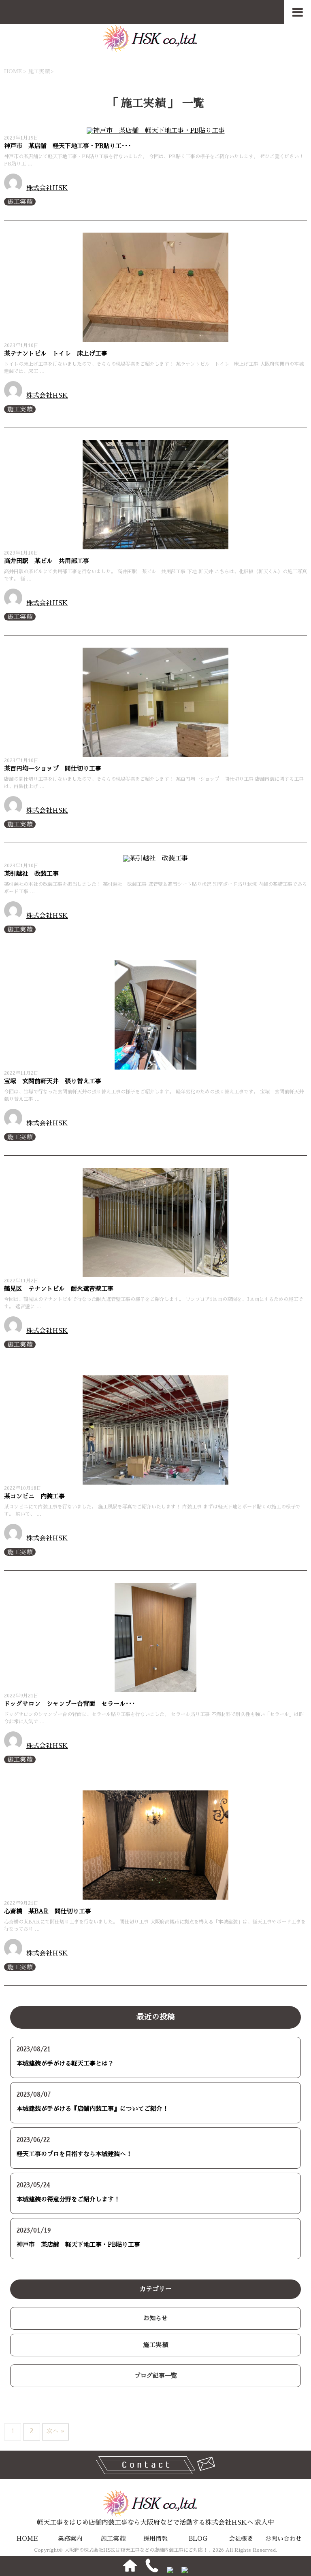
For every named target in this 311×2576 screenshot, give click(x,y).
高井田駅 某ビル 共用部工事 (47, 561)
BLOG (198, 2539)
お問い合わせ (283, 2539)
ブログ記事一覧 (156, 2376)
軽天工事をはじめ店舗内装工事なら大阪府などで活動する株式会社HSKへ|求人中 (155, 2523)
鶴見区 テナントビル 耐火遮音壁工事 (59, 1289)
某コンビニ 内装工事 (34, 1496)
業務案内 (70, 2539)
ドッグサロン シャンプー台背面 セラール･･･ (70, 1704)
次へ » (55, 2431)
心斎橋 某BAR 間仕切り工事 (48, 1911)
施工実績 (20, 202)
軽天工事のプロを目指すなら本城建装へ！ (74, 2154)
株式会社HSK (47, 188)
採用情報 (155, 2539)
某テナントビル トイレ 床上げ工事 (56, 353)
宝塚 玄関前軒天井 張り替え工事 (53, 1081)
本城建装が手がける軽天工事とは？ (65, 2063)
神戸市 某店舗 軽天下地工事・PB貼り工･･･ (68, 146)
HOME (27, 2539)
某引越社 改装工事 (31, 874)
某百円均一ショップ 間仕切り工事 (53, 768)
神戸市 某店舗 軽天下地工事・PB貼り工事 (78, 2244)
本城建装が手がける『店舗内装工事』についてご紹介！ (93, 2109)
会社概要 (241, 2539)
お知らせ (155, 2318)
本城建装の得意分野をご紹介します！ (68, 2199)
